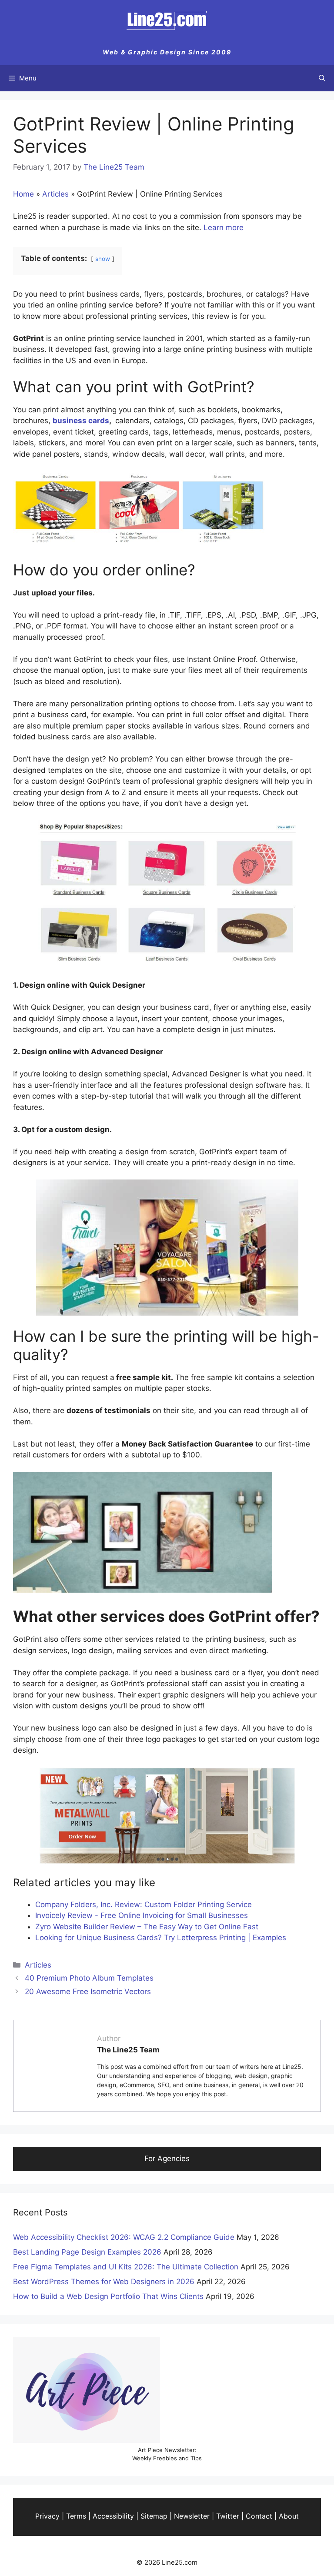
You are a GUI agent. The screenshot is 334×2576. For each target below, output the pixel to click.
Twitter (228, 2516)
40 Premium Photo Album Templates (89, 1978)
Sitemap (154, 2516)
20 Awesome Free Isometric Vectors (88, 1991)
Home (23, 194)
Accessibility (113, 2516)
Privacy (47, 2516)
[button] (322, 78)
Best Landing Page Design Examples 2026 (87, 2252)
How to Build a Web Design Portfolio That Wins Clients (108, 2296)
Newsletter (192, 2516)
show (103, 259)
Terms (76, 2516)
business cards (81, 421)
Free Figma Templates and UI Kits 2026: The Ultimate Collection (126, 2267)
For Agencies (167, 2158)
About (289, 2516)
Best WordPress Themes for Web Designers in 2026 (104, 2282)
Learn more (224, 227)
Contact (259, 2516)
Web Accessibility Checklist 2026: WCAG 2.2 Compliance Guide (124, 2237)
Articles (55, 194)
